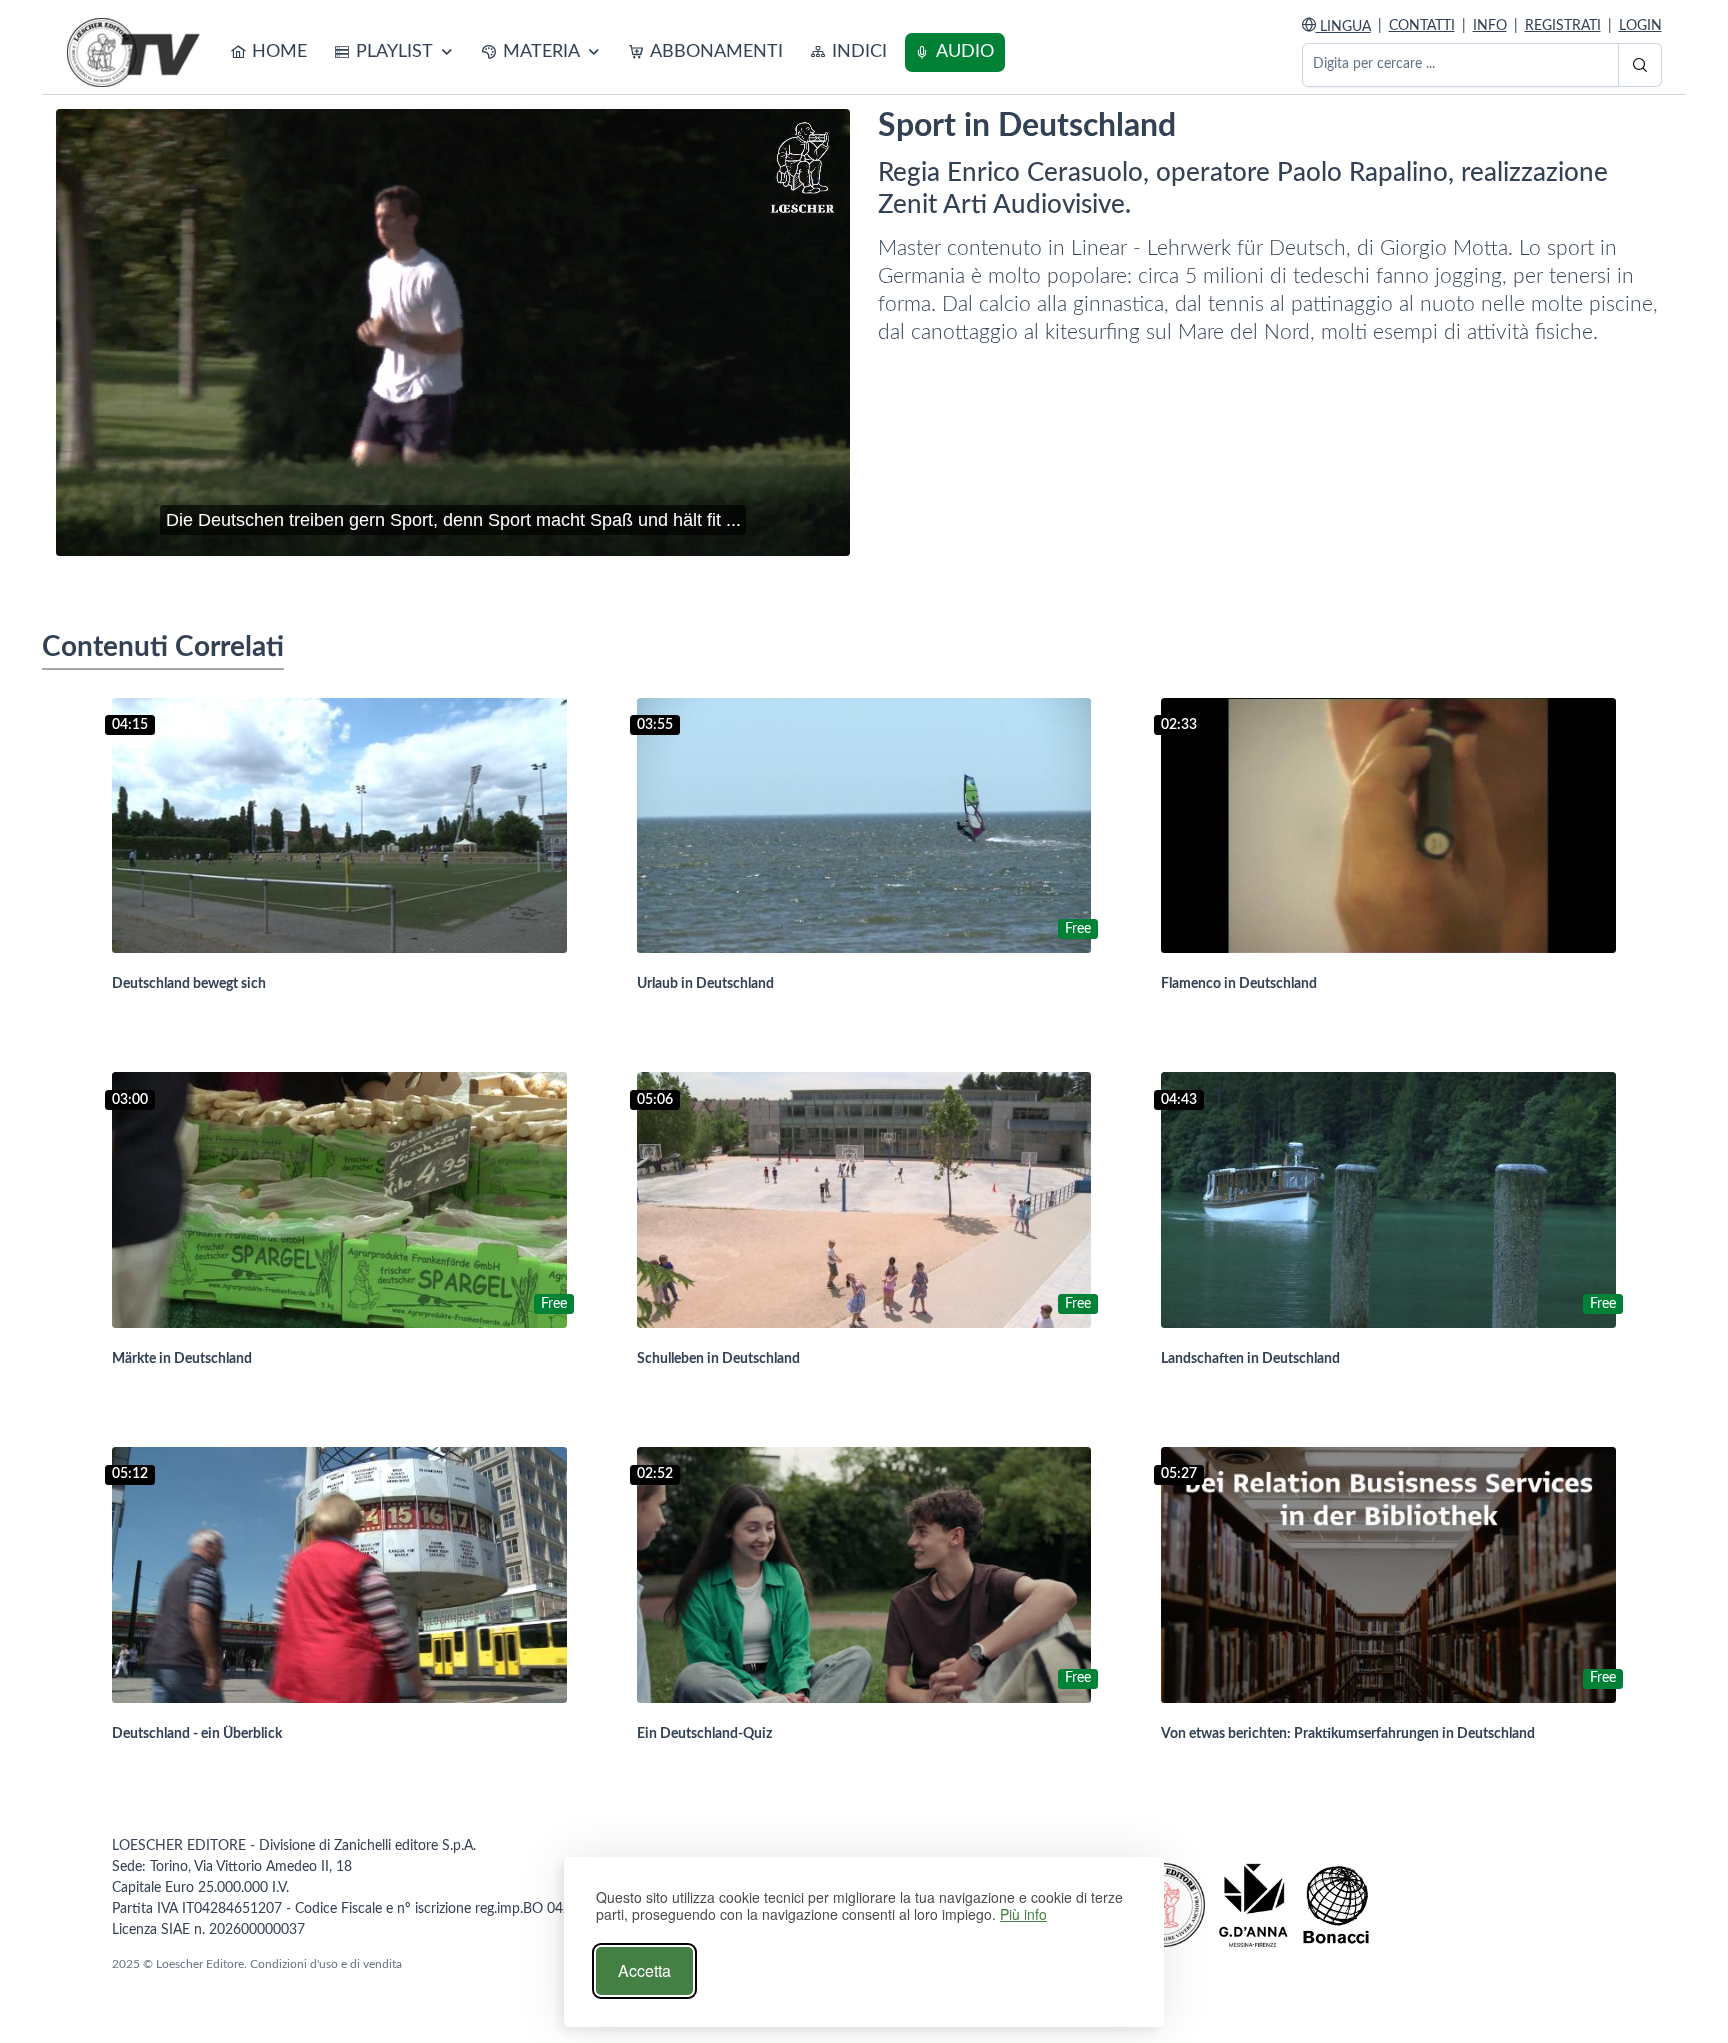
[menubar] (613, 52)
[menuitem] (269, 52)
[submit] (1640, 65)
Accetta (644, 1970)
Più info (1023, 1914)
